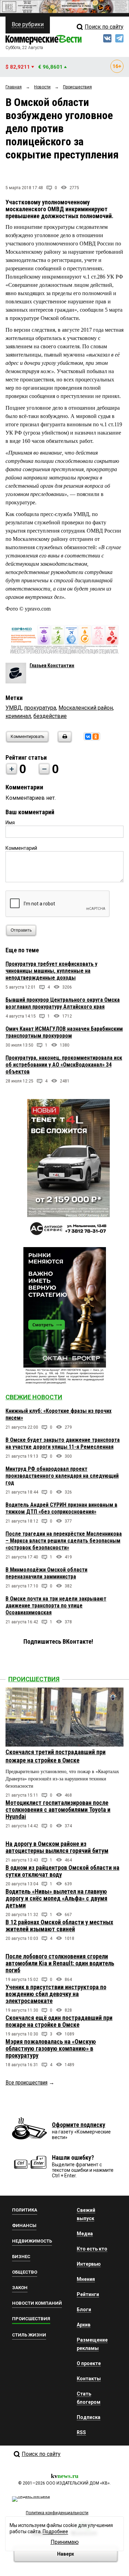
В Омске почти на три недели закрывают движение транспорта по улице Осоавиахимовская (56, 1606)
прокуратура (40, 708)
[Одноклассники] (96, 737)
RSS (81, 2432)
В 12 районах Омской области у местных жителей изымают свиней (59, 1926)
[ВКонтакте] (88, 737)
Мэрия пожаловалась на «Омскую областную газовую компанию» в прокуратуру (51, 2048)
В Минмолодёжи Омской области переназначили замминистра (46, 1573)
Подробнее (55, 2531)
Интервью (89, 2264)
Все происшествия (26, 2083)
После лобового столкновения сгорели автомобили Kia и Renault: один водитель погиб (60, 1963)
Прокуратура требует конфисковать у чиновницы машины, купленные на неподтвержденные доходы (51, 971)
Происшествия (34, 1679)
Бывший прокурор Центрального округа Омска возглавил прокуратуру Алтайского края (63, 1003)
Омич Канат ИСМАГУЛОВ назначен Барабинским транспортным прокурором (64, 1032)
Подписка (89, 2417)
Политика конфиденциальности (57, 2513)
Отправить (21, 930)
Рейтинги (88, 2294)
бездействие (50, 716)
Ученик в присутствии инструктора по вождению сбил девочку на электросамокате (56, 1994)
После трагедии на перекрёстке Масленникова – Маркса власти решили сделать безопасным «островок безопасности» (64, 1541)
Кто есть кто (92, 2249)
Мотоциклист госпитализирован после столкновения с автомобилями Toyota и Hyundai (58, 1810)
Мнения (86, 2279)
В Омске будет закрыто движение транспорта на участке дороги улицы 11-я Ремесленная (63, 1443)
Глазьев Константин (52, 665)
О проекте (89, 2363)
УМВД (14, 708)
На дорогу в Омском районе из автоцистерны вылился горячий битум (57, 1847)
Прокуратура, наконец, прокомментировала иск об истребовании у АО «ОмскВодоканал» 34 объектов (64, 1065)
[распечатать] (64, 741)
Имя (10, 823)
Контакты (89, 2379)
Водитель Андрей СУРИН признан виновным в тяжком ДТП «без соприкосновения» (61, 1508)
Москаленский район (86, 708)
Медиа (85, 2234)
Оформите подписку (79, 2125)
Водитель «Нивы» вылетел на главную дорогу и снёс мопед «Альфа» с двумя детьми (56, 1898)
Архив (84, 2325)
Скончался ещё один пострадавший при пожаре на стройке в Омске (59, 2021)
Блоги (84, 2310)
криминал (18, 716)
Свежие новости (34, 1397)
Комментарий (21, 848)
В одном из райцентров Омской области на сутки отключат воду (62, 1871)
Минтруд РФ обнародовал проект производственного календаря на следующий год (62, 1476)
